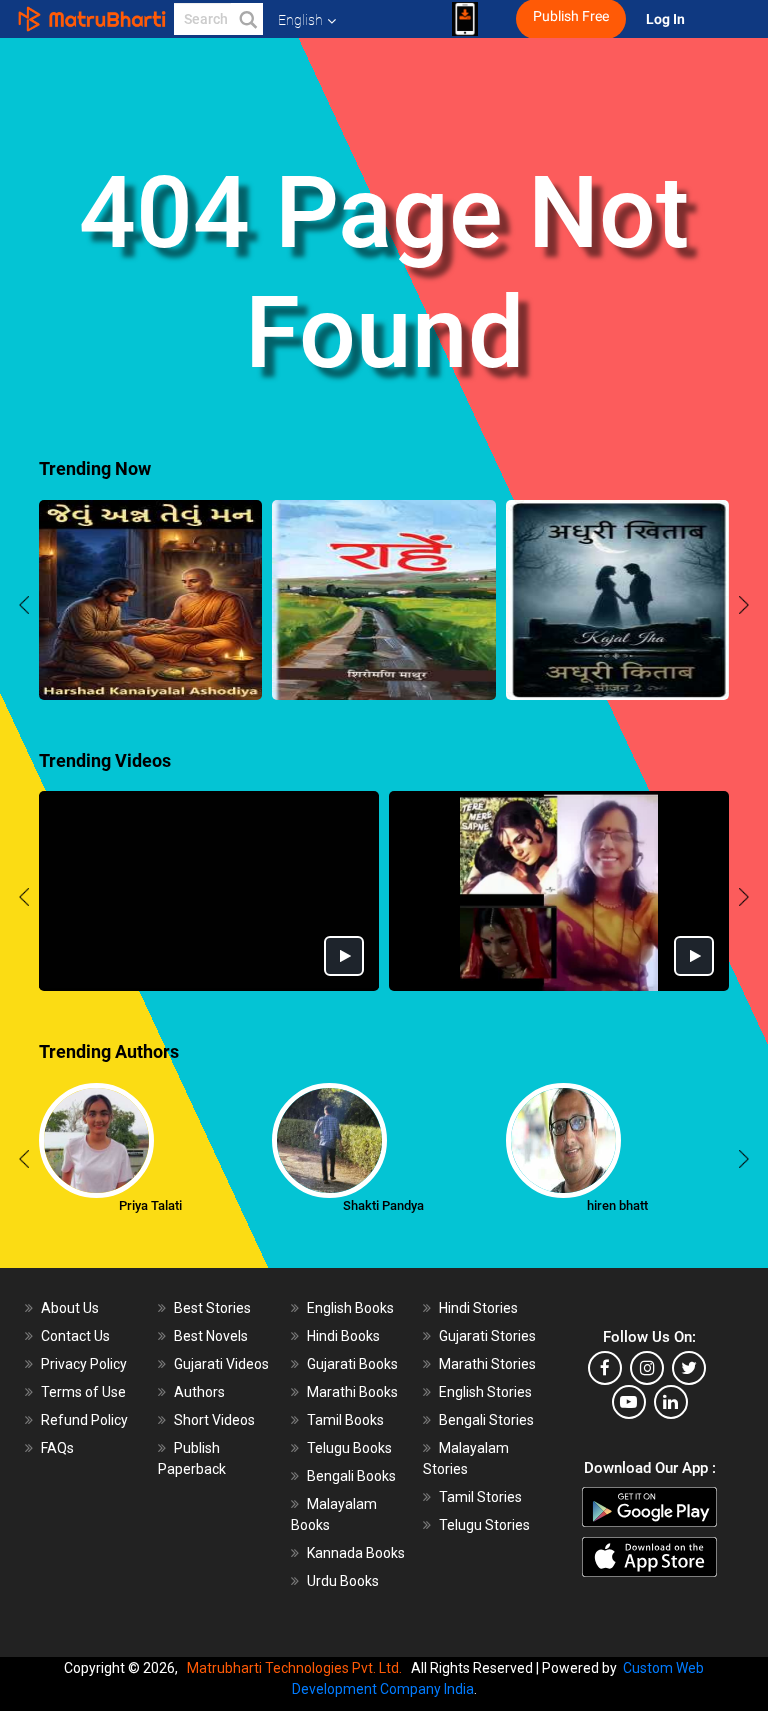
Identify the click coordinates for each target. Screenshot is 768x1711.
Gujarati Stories (487, 1336)
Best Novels (211, 1336)
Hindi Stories (478, 1308)
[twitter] (689, 1368)
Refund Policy (84, 1420)
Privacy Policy (84, 1364)
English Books (350, 1308)
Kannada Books (356, 1553)
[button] (247, 19)
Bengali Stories (486, 1420)
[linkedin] (671, 1402)
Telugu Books (349, 1448)
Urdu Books (343, 1581)
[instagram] (647, 1368)
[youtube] (629, 1402)
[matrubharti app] (465, 19)
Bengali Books (351, 1476)
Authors (199, 1392)
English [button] (300, 20)
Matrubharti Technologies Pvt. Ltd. (297, 1668)
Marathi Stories (487, 1364)
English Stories (485, 1392)
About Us (70, 1308)
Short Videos (214, 1420)
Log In (667, 19)
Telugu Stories (484, 1525)
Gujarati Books (352, 1364)
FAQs (57, 1448)
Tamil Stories (480, 1497)
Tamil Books (345, 1420)
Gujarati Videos (221, 1364)
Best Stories (212, 1308)
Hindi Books (343, 1336)
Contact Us (75, 1336)
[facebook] (605, 1368)
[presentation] (24, 608)
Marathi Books (352, 1392)
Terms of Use (83, 1392)
